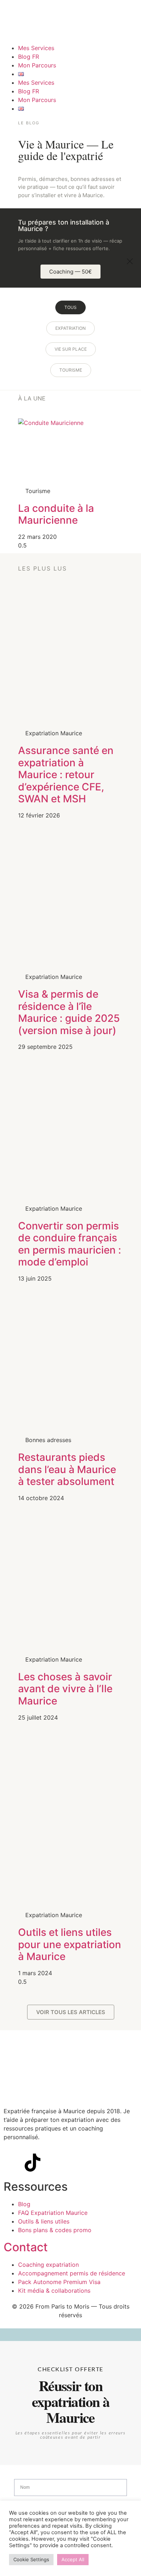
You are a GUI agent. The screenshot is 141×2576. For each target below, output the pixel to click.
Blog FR (29, 57)
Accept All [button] (73, 2559)
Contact (26, 2247)
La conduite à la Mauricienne (56, 514)
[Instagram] (13, 2163)
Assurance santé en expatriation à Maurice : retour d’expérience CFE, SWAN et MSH (66, 775)
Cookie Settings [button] (31, 2559)
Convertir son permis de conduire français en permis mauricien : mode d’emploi (70, 1244)
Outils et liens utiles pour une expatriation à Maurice (70, 1944)
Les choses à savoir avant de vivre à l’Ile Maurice (65, 1689)
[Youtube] (52, 2163)
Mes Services (36, 48)
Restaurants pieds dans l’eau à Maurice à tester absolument (67, 1469)
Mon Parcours (37, 65)
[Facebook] (72, 2163)
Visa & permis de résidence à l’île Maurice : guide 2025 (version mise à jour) (69, 1012)
